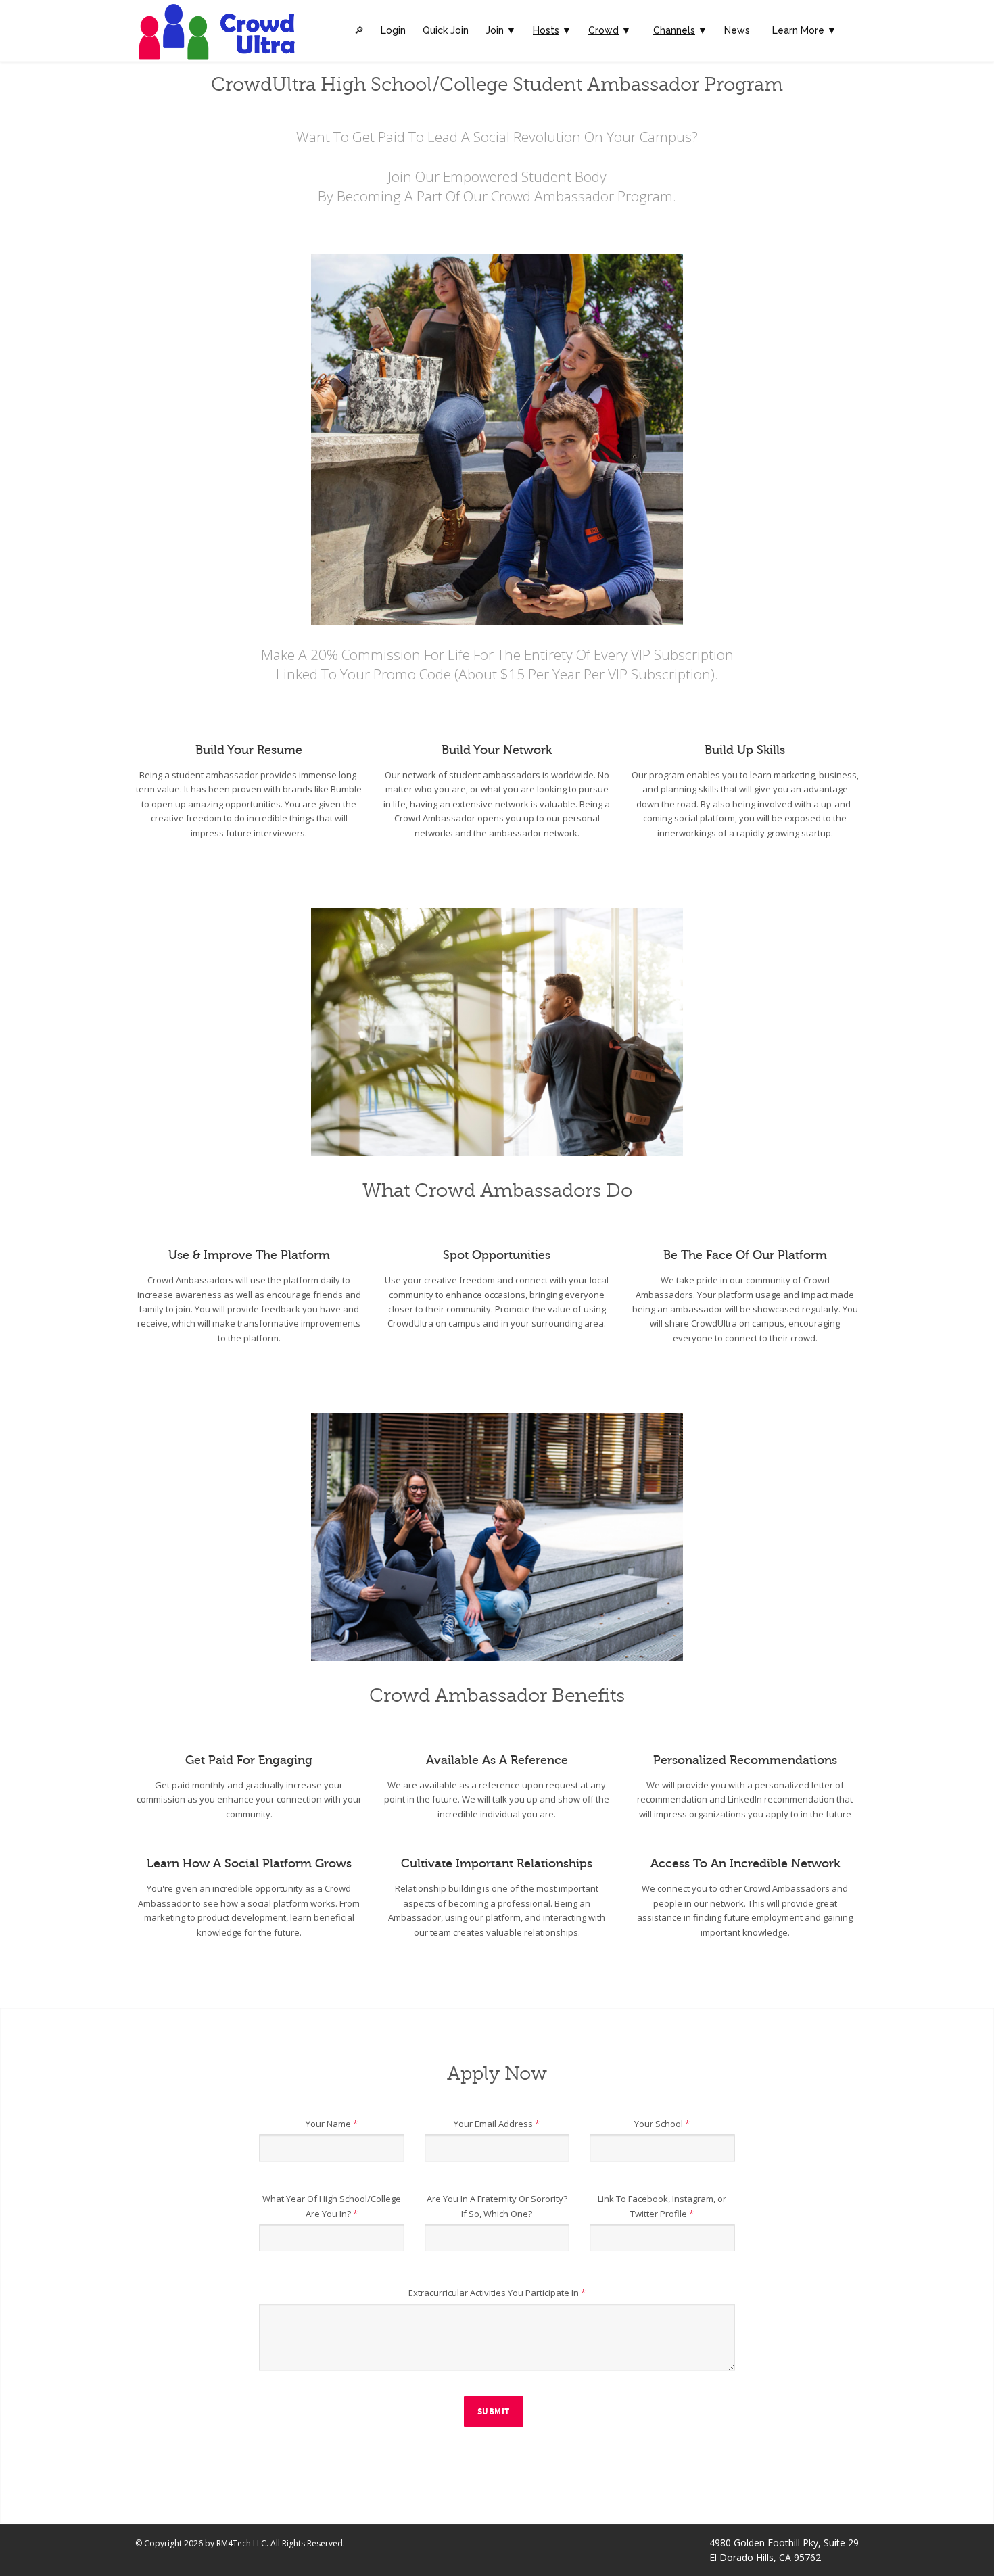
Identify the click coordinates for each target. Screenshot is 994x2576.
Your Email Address (497, 2124)
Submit (494, 2412)
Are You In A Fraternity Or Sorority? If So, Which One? (497, 2206)
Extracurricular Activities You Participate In (497, 2293)
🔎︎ (359, 30)
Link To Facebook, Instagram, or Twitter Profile (662, 2206)
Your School (662, 2124)
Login (393, 30)
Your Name (332, 2124)
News (737, 30)
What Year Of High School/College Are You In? (332, 2206)
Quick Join (446, 30)
